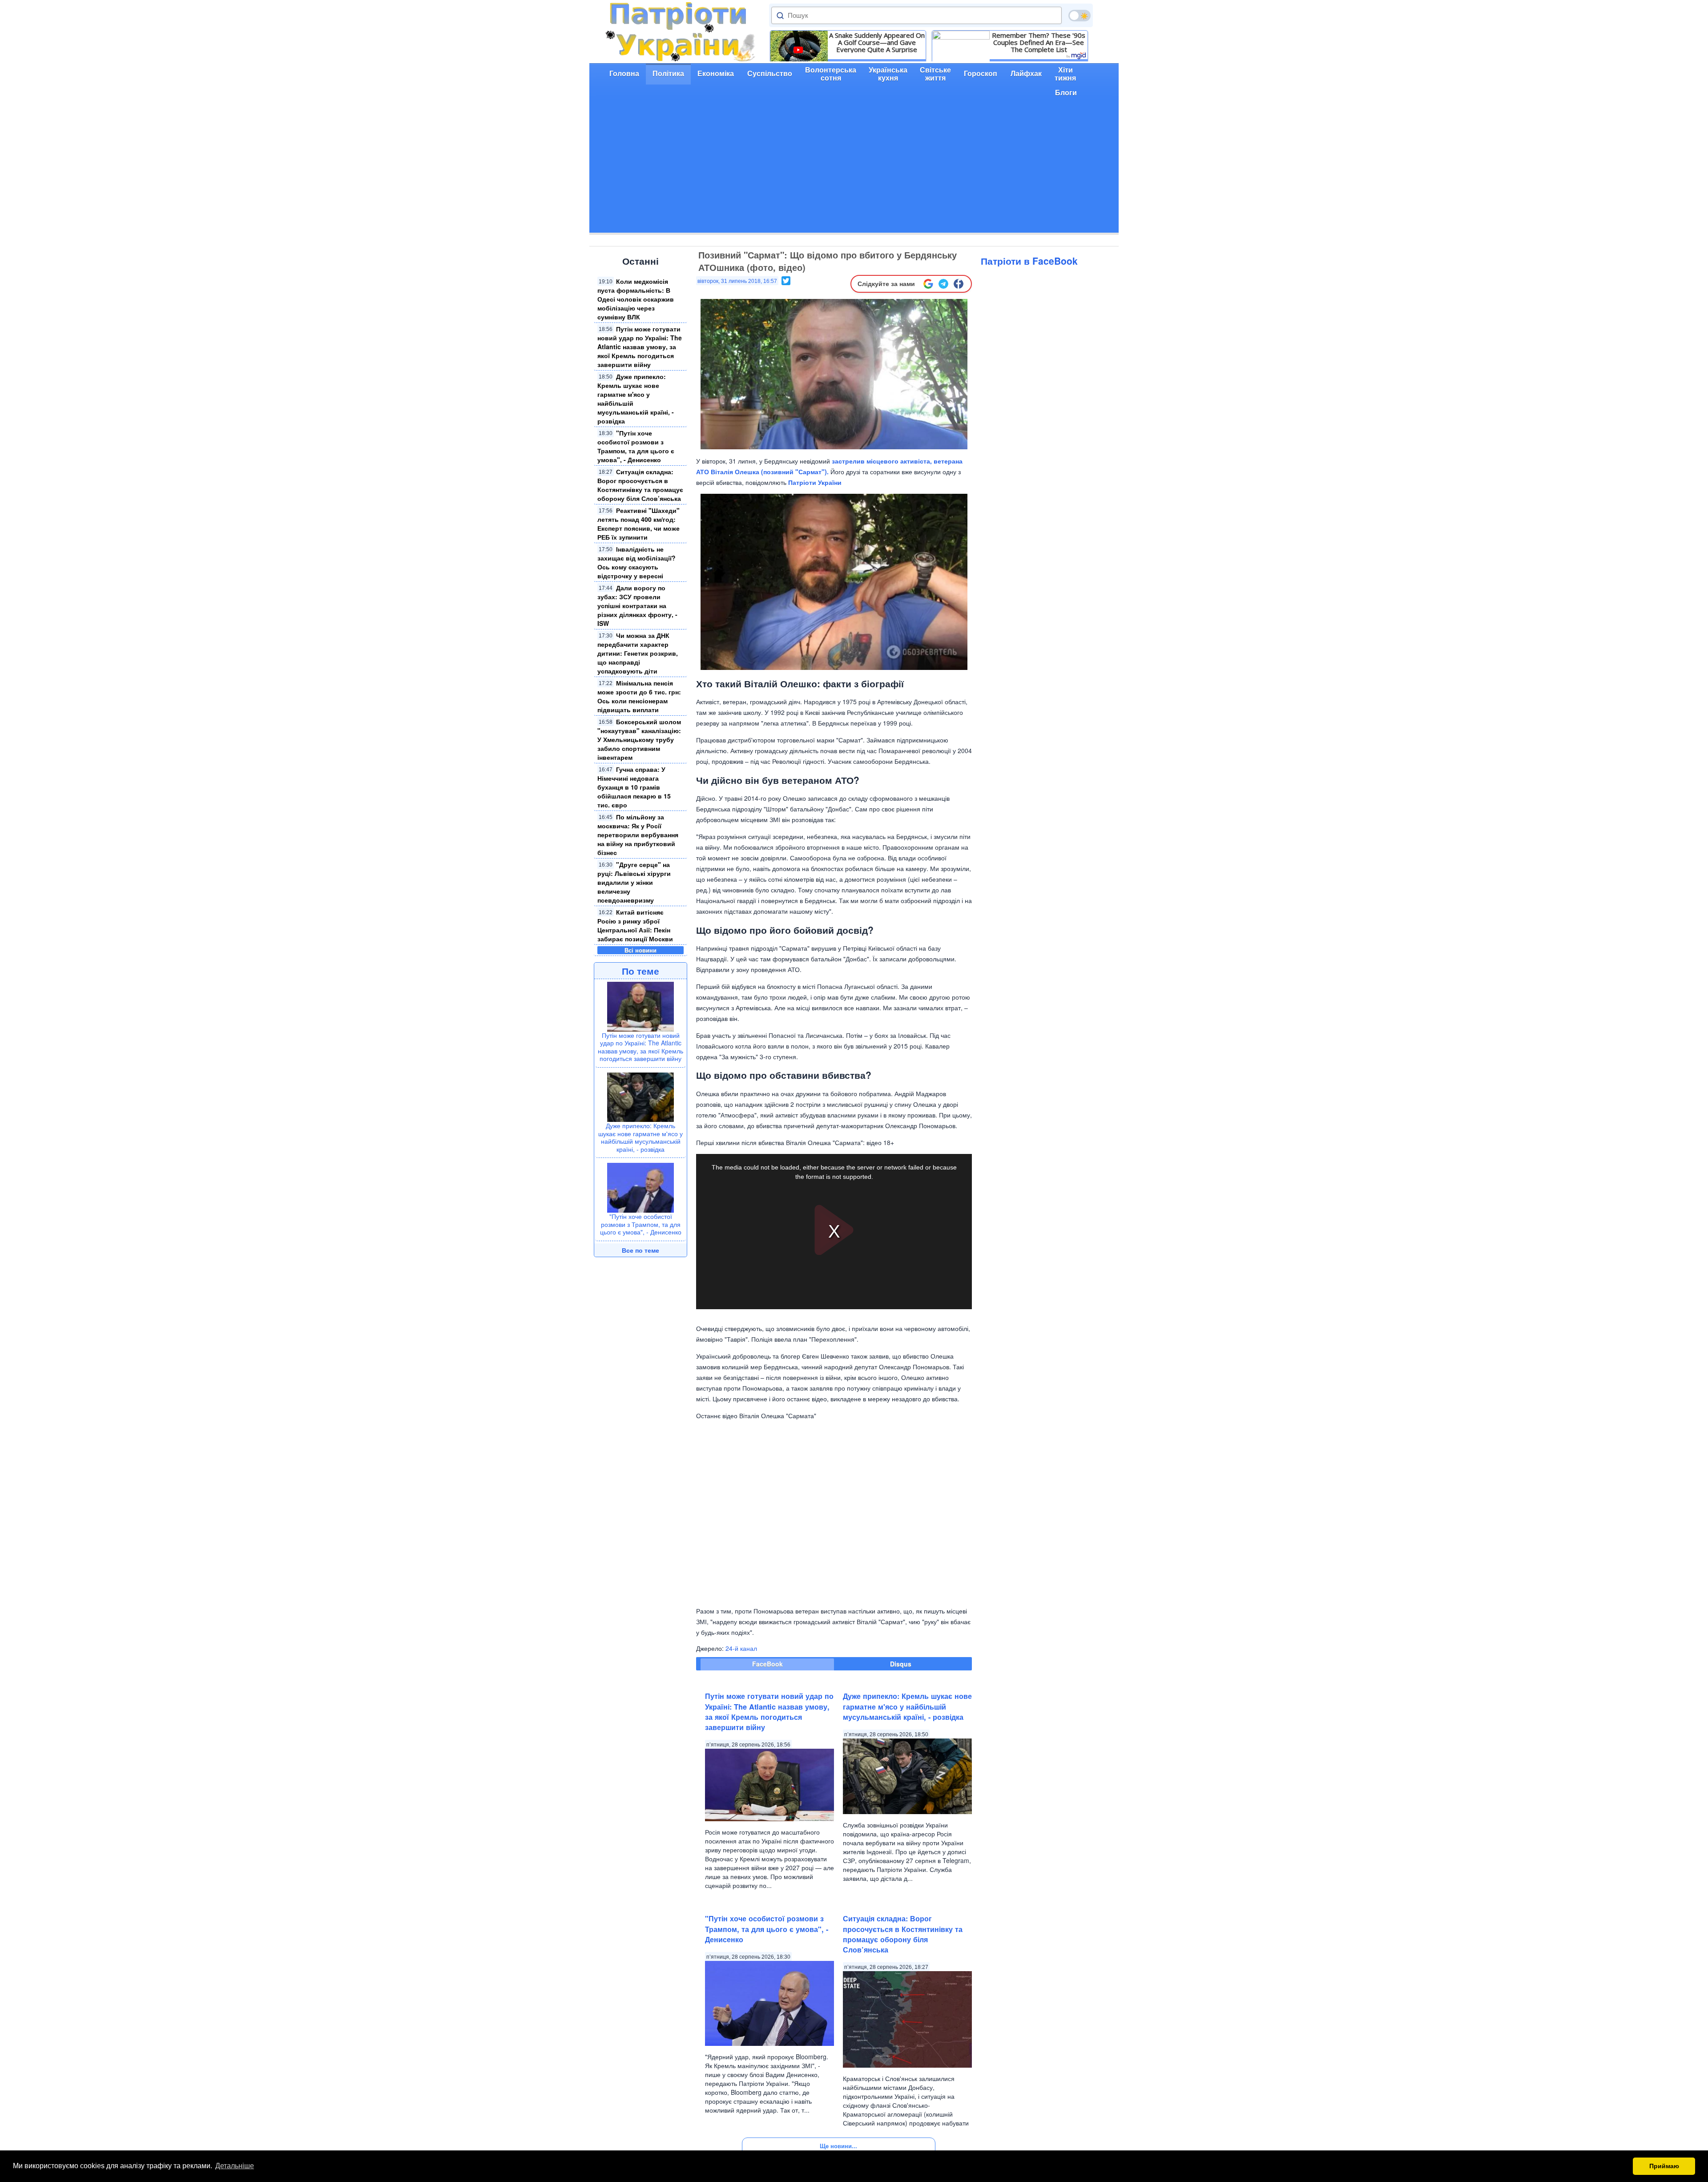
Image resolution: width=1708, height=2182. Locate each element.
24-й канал (741, 1648)
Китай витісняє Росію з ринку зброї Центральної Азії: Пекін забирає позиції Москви (635, 925)
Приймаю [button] (1664, 2166)
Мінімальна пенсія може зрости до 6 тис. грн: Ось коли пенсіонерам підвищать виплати (639, 696)
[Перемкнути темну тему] (1080, 16)
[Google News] (928, 284)
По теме (640, 971)
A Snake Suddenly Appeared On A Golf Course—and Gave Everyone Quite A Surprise (877, 42)
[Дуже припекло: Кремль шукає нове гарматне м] (640, 1096)
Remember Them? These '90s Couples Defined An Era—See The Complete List (1039, 42)
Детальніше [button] (235, 2166)
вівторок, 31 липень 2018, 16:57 (737, 281)
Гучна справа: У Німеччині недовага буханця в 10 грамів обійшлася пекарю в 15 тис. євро (634, 787)
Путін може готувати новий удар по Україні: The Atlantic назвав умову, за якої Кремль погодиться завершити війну (640, 347)
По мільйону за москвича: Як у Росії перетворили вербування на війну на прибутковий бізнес (638, 835)
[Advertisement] (854, 170)
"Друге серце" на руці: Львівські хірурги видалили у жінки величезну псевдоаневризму (634, 882)
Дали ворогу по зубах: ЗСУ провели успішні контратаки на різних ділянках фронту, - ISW (637, 605)
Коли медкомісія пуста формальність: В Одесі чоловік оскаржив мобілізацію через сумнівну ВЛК (636, 299)
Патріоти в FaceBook (1029, 261)
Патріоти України (815, 482)
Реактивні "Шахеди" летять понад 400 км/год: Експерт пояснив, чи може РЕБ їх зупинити (638, 524)
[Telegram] (943, 284)
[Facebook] (959, 284)
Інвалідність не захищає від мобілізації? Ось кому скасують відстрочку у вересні (636, 562)
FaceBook (767, 1664)
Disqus (901, 1664)
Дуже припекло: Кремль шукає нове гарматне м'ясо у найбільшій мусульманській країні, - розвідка (640, 1137)
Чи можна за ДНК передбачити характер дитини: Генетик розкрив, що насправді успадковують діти (638, 653)
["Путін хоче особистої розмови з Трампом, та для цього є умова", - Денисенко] (640, 1187)
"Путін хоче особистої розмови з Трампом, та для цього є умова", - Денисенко (636, 446)
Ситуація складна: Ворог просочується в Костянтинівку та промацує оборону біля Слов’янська (640, 485)
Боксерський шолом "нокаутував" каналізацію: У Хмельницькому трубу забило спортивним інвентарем (639, 739)
